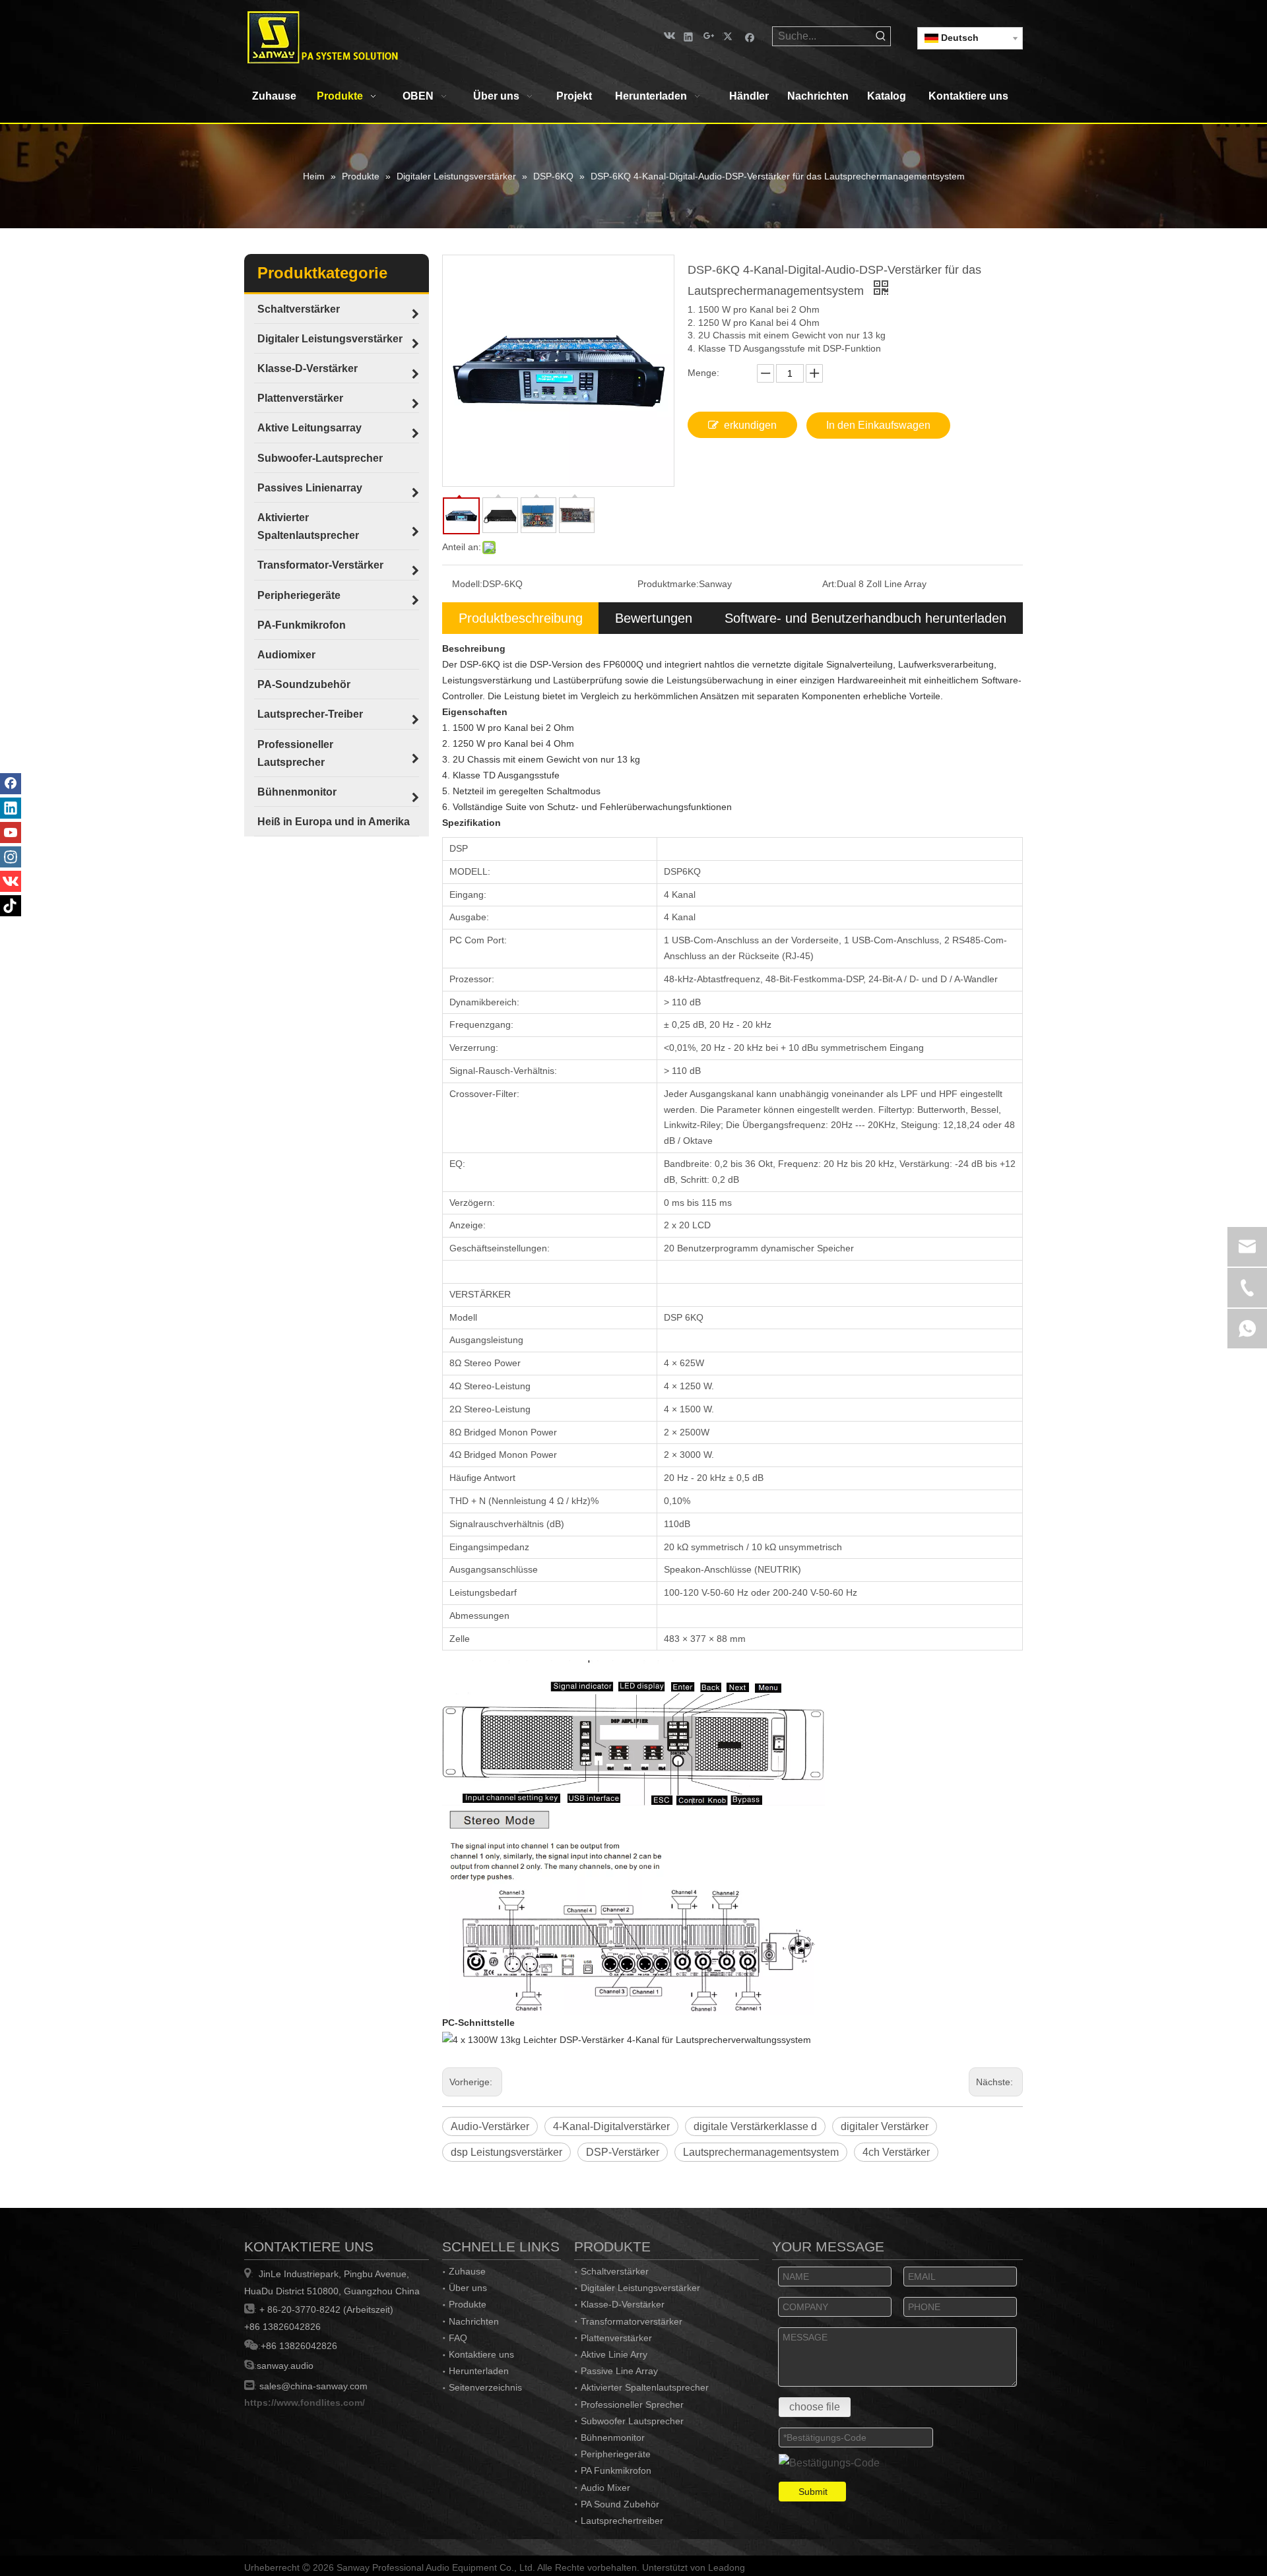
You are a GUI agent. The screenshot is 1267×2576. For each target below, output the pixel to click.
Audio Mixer (605, 2488)
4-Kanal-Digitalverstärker (611, 2126)
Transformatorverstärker (632, 2321)
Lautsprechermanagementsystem (761, 2152)
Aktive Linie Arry (614, 2354)
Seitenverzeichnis (485, 2387)
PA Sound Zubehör (620, 2504)
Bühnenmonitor (613, 2437)
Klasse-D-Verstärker (623, 2304)
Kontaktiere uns (481, 2354)
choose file (815, 2407)
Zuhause (467, 2271)
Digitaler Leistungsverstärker (640, 2288)
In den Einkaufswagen (878, 425)
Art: (829, 584)
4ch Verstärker (896, 2152)
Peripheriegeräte (616, 2454)
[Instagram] (11, 857)
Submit (813, 2492)
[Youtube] (11, 832)
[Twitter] (730, 36)
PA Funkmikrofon (616, 2470)
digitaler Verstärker (885, 2126)
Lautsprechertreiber (622, 2521)
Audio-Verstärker (490, 2126)
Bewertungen (654, 618)
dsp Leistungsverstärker (506, 2152)
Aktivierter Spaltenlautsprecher (645, 2387)
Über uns (468, 2288)
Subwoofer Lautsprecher (632, 2421)
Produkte (468, 2304)
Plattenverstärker (616, 2338)
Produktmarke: (668, 584)
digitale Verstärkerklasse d (755, 2126)
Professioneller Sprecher (632, 2404)
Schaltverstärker (615, 2271)
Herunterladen (479, 2371)
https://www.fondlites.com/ (305, 2403)
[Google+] (709, 36)
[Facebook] (750, 36)
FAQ (458, 2338)
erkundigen (750, 425)
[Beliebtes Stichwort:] (881, 36)
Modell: (467, 584)
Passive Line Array (619, 2371)
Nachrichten (474, 2321)
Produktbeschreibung (521, 618)
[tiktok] (11, 906)
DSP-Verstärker (623, 2152)
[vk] (668, 36)
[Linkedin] (689, 36)
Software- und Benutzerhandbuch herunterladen (865, 618)
